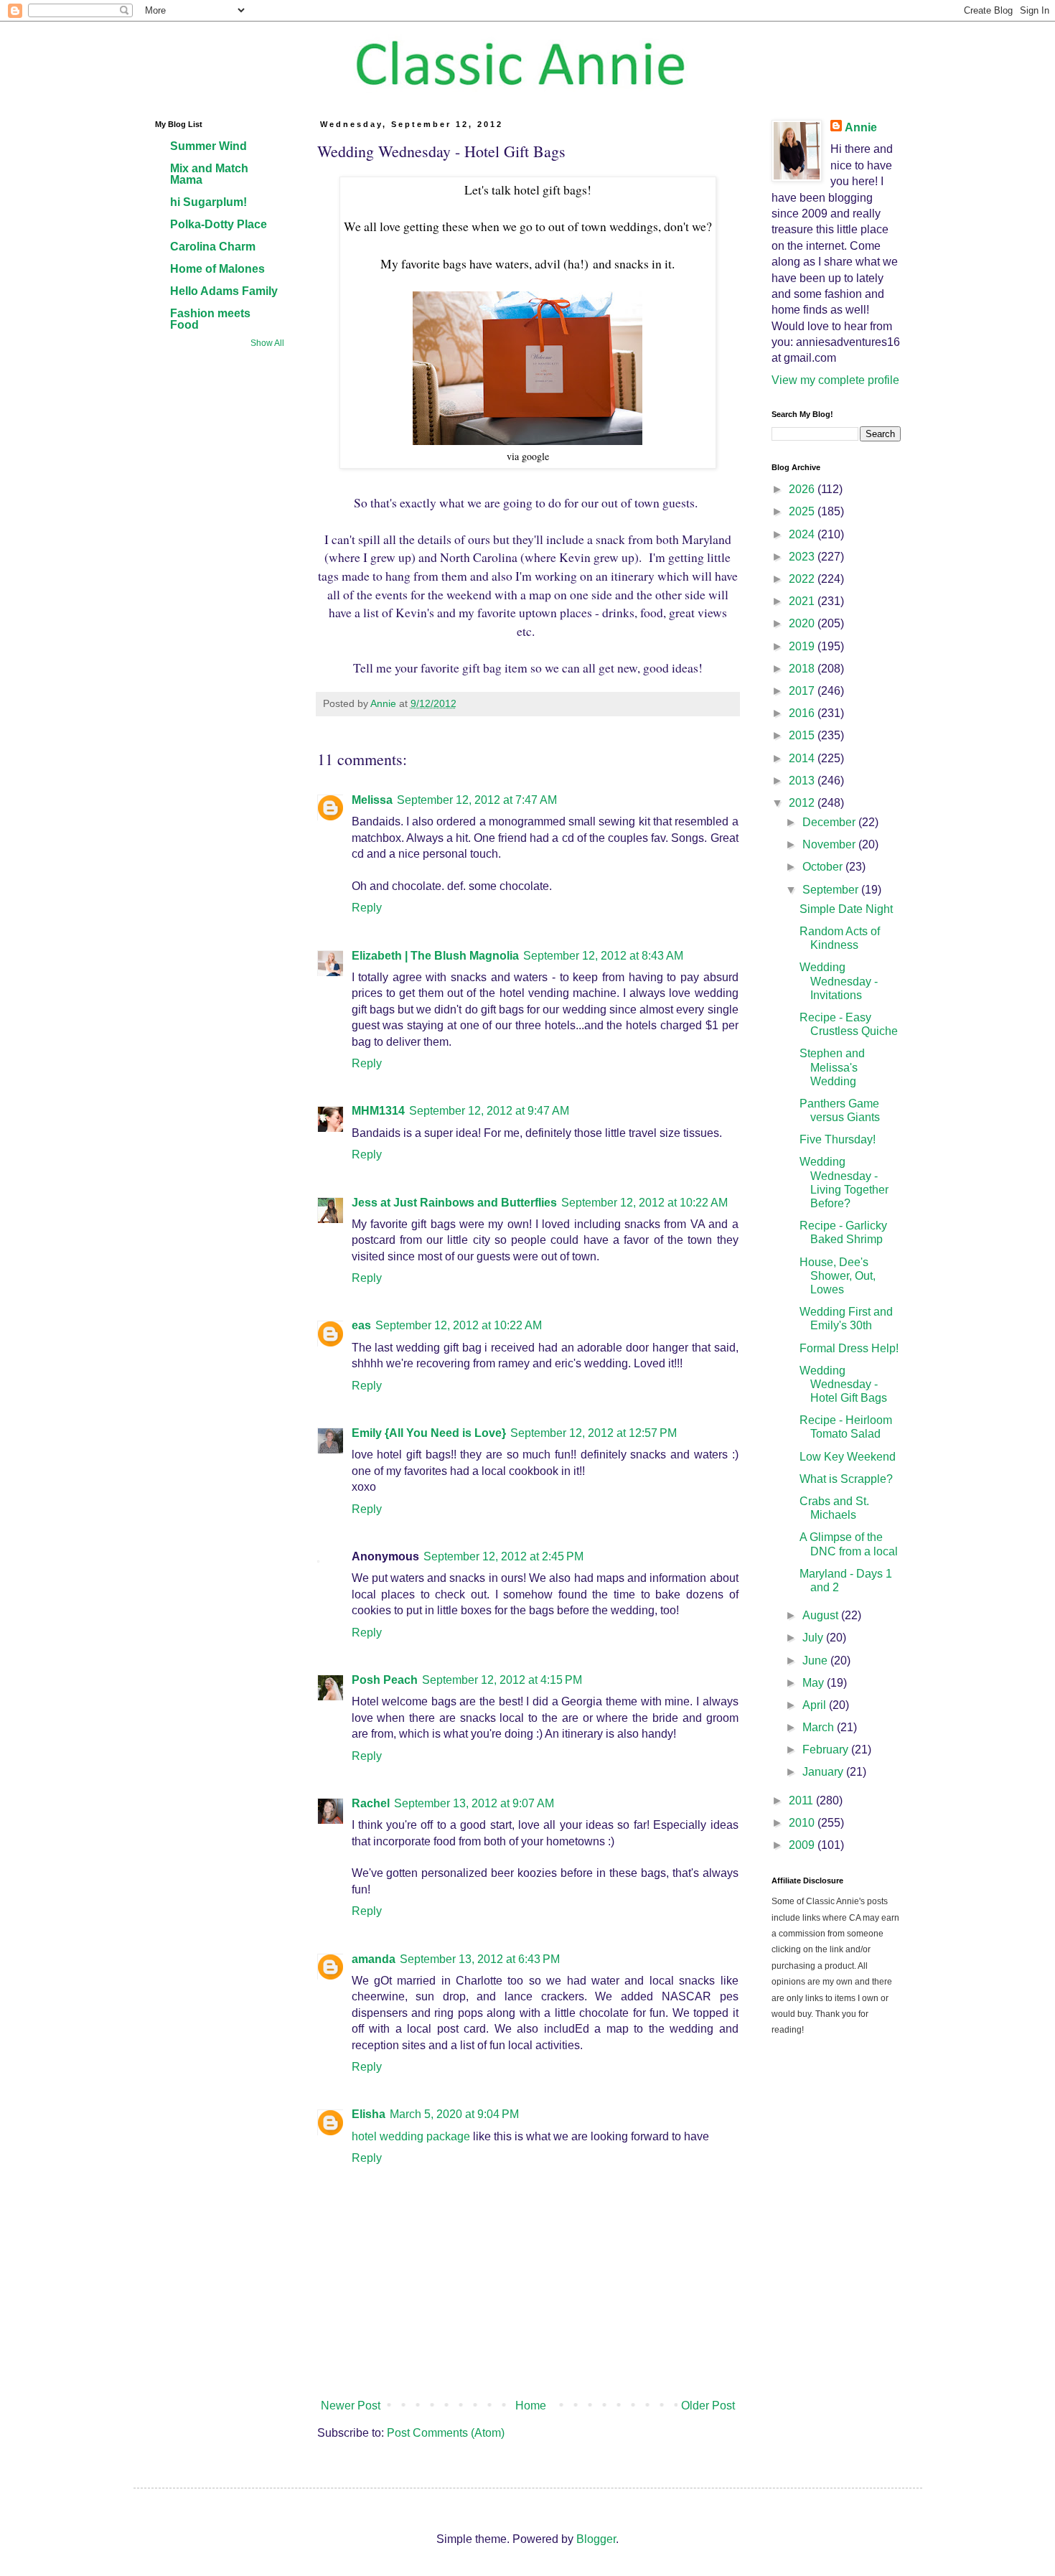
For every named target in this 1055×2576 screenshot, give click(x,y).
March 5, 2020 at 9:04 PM (454, 2114)
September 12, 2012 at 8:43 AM (603, 956)
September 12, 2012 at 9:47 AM (489, 1111)
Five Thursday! (838, 1139)
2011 (802, 1800)
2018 (803, 669)
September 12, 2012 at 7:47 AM (477, 800)
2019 (803, 646)
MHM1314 (378, 1111)
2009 (803, 1845)
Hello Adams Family (224, 291)
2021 (803, 601)
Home (531, 2406)
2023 (803, 557)
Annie (861, 127)
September (832, 890)
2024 (803, 534)
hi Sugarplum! (208, 202)
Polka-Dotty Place (219, 224)
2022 (803, 579)
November (830, 844)
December (830, 822)
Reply (367, 908)
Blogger (596, 2539)
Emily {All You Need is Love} (429, 1433)
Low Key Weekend (848, 1457)
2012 (803, 803)
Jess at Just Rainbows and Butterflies (454, 1203)
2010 (803, 1823)
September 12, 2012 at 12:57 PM (594, 1433)
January (824, 1772)
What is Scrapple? (846, 1479)
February (827, 1750)
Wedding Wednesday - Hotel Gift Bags (843, 1384)
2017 (803, 691)
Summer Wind (208, 146)
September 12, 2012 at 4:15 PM (502, 1680)
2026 (803, 489)
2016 (803, 713)
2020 (803, 623)
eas (361, 1325)
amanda (374, 1959)
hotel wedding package (411, 2136)
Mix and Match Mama (209, 174)
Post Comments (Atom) (446, 2433)
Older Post (708, 2406)
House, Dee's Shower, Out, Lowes (838, 1276)
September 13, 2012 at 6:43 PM (480, 1959)
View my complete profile (835, 380)
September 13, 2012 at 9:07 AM (474, 1803)
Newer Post (351, 2406)
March (820, 1727)
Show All (267, 343)
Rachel (371, 1803)
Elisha (369, 2114)
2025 (803, 511)
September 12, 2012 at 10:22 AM (644, 1203)
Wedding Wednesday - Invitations (839, 981)
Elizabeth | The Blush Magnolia (435, 956)
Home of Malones (217, 269)
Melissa (372, 800)
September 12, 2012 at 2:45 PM (503, 1556)
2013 (803, 781)
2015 (803, 735)
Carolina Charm (213, 247)
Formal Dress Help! (849, 1348)
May (815, 1683)
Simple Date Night (846, 909)
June (816, 1661)
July (814, 1638)
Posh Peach (385, 1680)
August (822, 1615)
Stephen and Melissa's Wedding (832, 1067)
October (824, 867)
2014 (803, 758)
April (816, 1705)
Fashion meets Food (210, 319)
